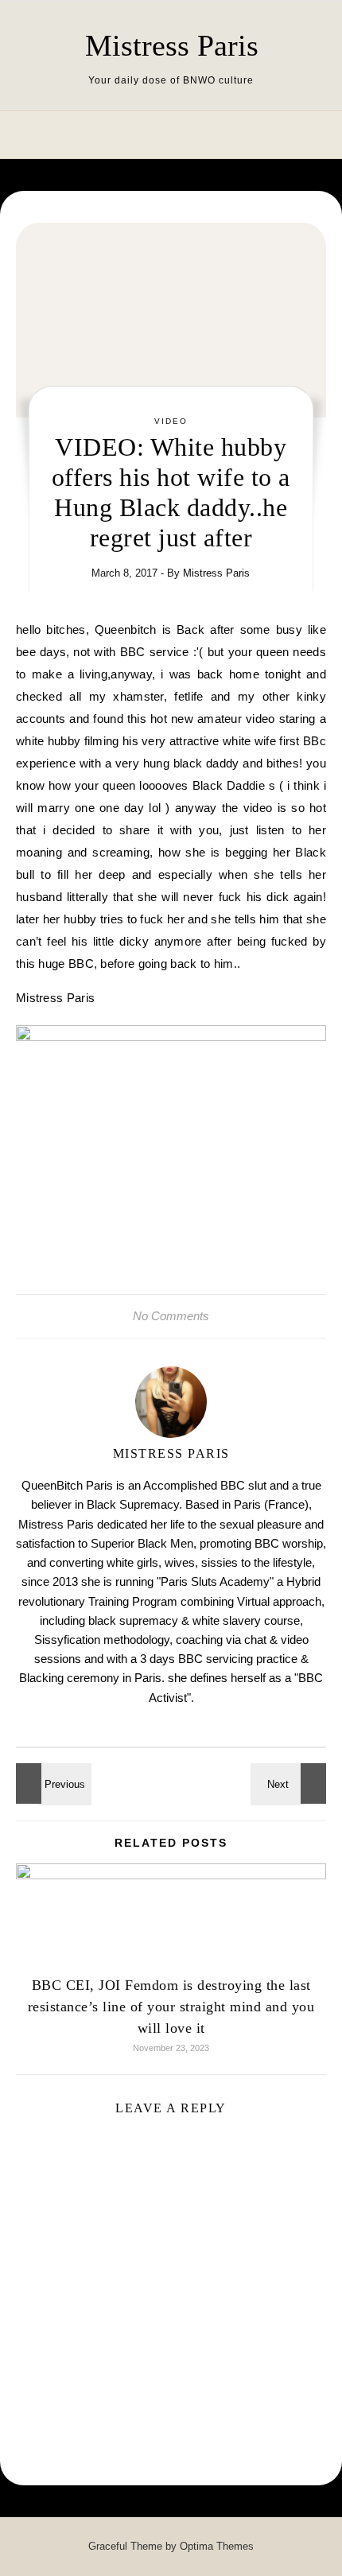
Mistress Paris (172, 45)
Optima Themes (217, 2546)
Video (171, 421)
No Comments (171, 1316)
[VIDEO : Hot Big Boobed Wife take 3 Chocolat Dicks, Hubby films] (290, 1783)
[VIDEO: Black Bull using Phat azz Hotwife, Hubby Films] (52, 1783)
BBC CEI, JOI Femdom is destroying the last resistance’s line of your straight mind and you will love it (171, 2007)
